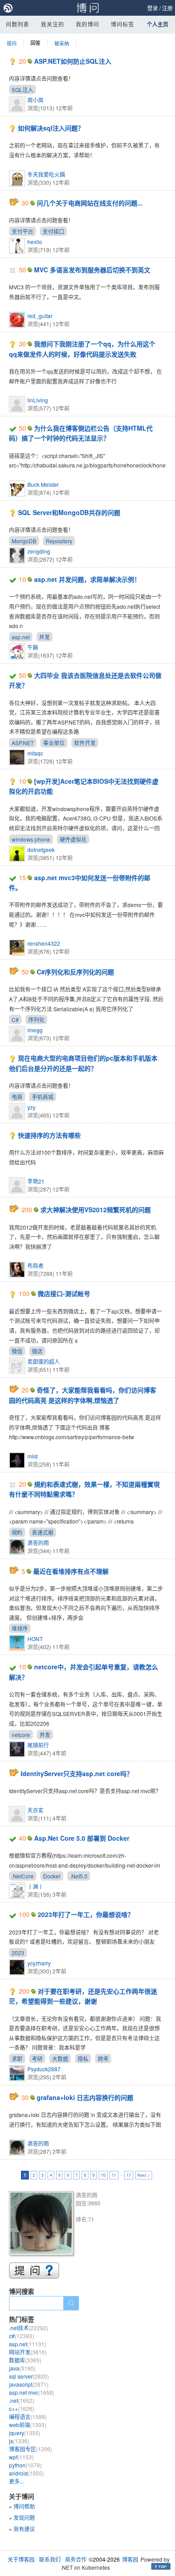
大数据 (60, 2059)
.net (22, 2400)
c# (22, 2336)
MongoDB (24, 541)
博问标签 (122, 24)
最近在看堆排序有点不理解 (71, 1571)
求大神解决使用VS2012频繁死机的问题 (96, 1209)
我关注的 (52, 24)
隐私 (83, 2059)
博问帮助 (24, 2506)
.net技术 (28, 2328)
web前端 (28, 2425)
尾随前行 (38, 1745)
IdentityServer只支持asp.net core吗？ (77, 1773)
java (22, 2368)
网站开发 (28, 2352)
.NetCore (23, 1876)
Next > (144, 2175)
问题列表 (17, 24)
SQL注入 (22, 90)
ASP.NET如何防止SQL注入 (73, 61)
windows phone (31, 839)
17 (129, 2175)
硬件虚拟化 (73, 839)
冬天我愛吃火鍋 (46, 174)
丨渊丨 (35, 1886)
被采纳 (62, 43)
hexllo (35, 242)
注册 (167, 8)
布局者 (35, 1265)
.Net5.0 (79, 1876)
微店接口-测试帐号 (64, 1293)
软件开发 (85, 743)
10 (103, 2175)
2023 (18, 1953)
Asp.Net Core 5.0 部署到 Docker (82, 1838)
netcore (21, 1735)
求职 (17, 2059)
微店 (37, 1351)
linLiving (38, 400)
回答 (35, 43)
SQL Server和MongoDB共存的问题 (69, 512)
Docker (52, 1876)
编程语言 (28, 2417)
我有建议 (24, 2529)
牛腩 (33, 647)
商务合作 (76, 2559)
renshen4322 (44, 943)
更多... (16, 2481)
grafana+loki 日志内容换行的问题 (85, 2097)
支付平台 (22, 231)
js (19, 2441)
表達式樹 (43, 1532)
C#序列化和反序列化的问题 (75, 972)
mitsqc (35, 753)
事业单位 (54, 743)
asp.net (21, 637)
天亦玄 (35, 1810)
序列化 (36, 1019)
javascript (29, 2384)
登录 (153, 8)
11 (114, 2175)
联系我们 (50, 2559)
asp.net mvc (32, 2392)
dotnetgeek (41, 849)
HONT (35, 1639)
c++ (22, 2408)
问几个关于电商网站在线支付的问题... (90, 203)
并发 (44, 637)
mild (33, 1456)
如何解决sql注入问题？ (51, 128)
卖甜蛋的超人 (44, 1361)
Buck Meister (43, 484)
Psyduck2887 (44, 2069)
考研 (37, 2059)
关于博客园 (21, 2559)
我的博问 (87, 24)
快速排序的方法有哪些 (49, 1135)
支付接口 (53, 231)
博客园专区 (31, 2449)
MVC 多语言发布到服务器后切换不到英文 (92, 270)
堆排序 (20, 1628)
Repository (59, 541)
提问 (12, 43)
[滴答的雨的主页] (42, 2225)
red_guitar (40, 316)
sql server (29, 2376)
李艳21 (36, 1181)
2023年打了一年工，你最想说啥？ (86, 1914)
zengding (39, 551)
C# (15, 1019)
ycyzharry (39, 1963)
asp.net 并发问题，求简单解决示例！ (87, 579)
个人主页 (157, 24)
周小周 (35, 100)
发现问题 (24, 2517)
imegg (35, 1030)
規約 (17, 1532)
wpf (21, 2457)
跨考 (103, 2059)
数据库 (25, 2360)
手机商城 (43, 1097)
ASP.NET (23, 743)
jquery (25, 2433)
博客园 (130, 2559)
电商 (17, 1097)
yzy (31, 1107)
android (26, 2473)
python (25, 2465)
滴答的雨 (38, 1543)
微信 (17, 1351)
